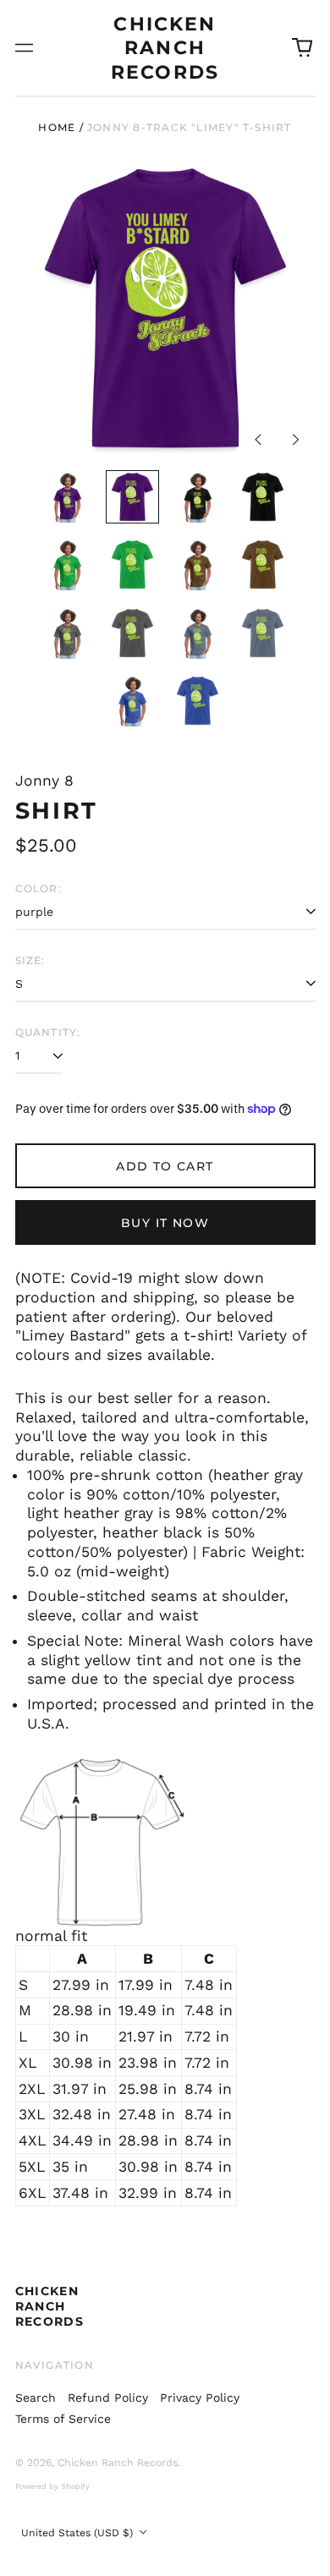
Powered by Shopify (52, 2486)
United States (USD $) (79, 2533)
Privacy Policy (200, 2398)
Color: (38, 888)
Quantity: (48, 1032)
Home (57, 127)
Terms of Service (63, 2419)
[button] (302, 48)
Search (36, 2398)
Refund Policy (108, 2398)
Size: (30, 960)
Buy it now (165, 1223)
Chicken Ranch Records (165, 48)
